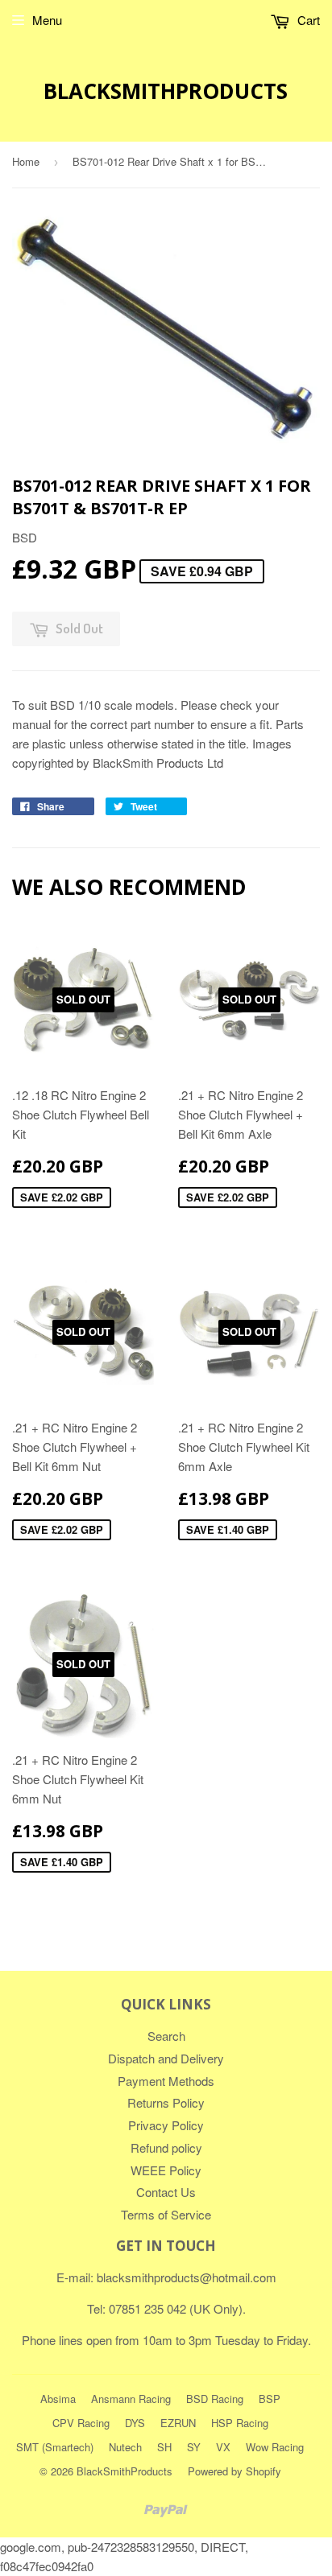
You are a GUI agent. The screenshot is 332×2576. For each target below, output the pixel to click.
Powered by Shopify (234, 2471)
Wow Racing (275, 2447)
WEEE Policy (166, 2170)
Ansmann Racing (131, 2399)
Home (26, 161)
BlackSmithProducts (166, 91)
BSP (270, 2399)
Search (166, 2036)
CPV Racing (81, 2423)
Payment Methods (166, 2081)
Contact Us (166, 2192)
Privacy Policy (166, 2125)
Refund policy (166, 2147)
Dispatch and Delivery (166, 2058)
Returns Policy (166, 2102)
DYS (135, 2423)
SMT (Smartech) (55, 2447)
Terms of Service (166, 2214)
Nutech (125, 2447)
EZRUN (178, 2423)
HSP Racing (240, 2423)
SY (194, 2447)
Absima (58, 2399)
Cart (307, 20)
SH (164, 2447)
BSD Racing (215, 2399)
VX (223, 2447)
